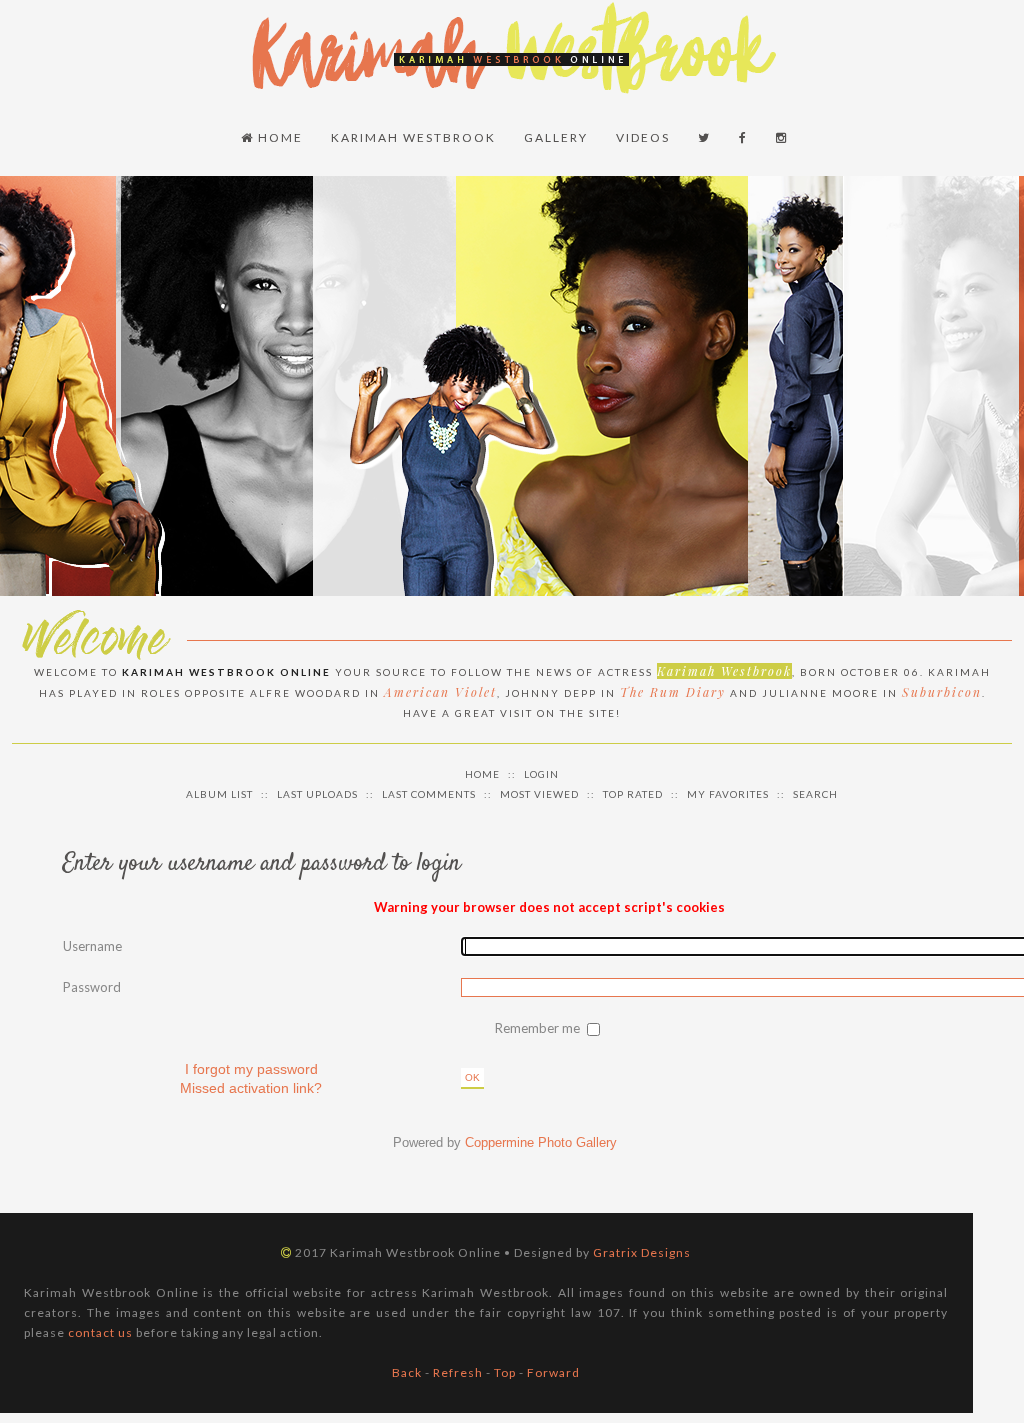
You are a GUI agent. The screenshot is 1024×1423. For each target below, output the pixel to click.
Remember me (539, 1028)
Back (407, 1372)
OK (472, 1077)
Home (278, 137)
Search (815, 794)
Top (505, 1372)
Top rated (633, 794)
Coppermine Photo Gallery (541, 1142)
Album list (219, 794)
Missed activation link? (251, 1088)
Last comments (429, 794)
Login (541, 774)
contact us (100, 1332)
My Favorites (728, 794)
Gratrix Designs (642, 1252)
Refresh (458, 1372)
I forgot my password (251, 1069)
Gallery (556, 137)
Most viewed (539, 794)
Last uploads (317, 794)
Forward (553, 1372)
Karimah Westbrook (413, 137)
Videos (643, 137)
